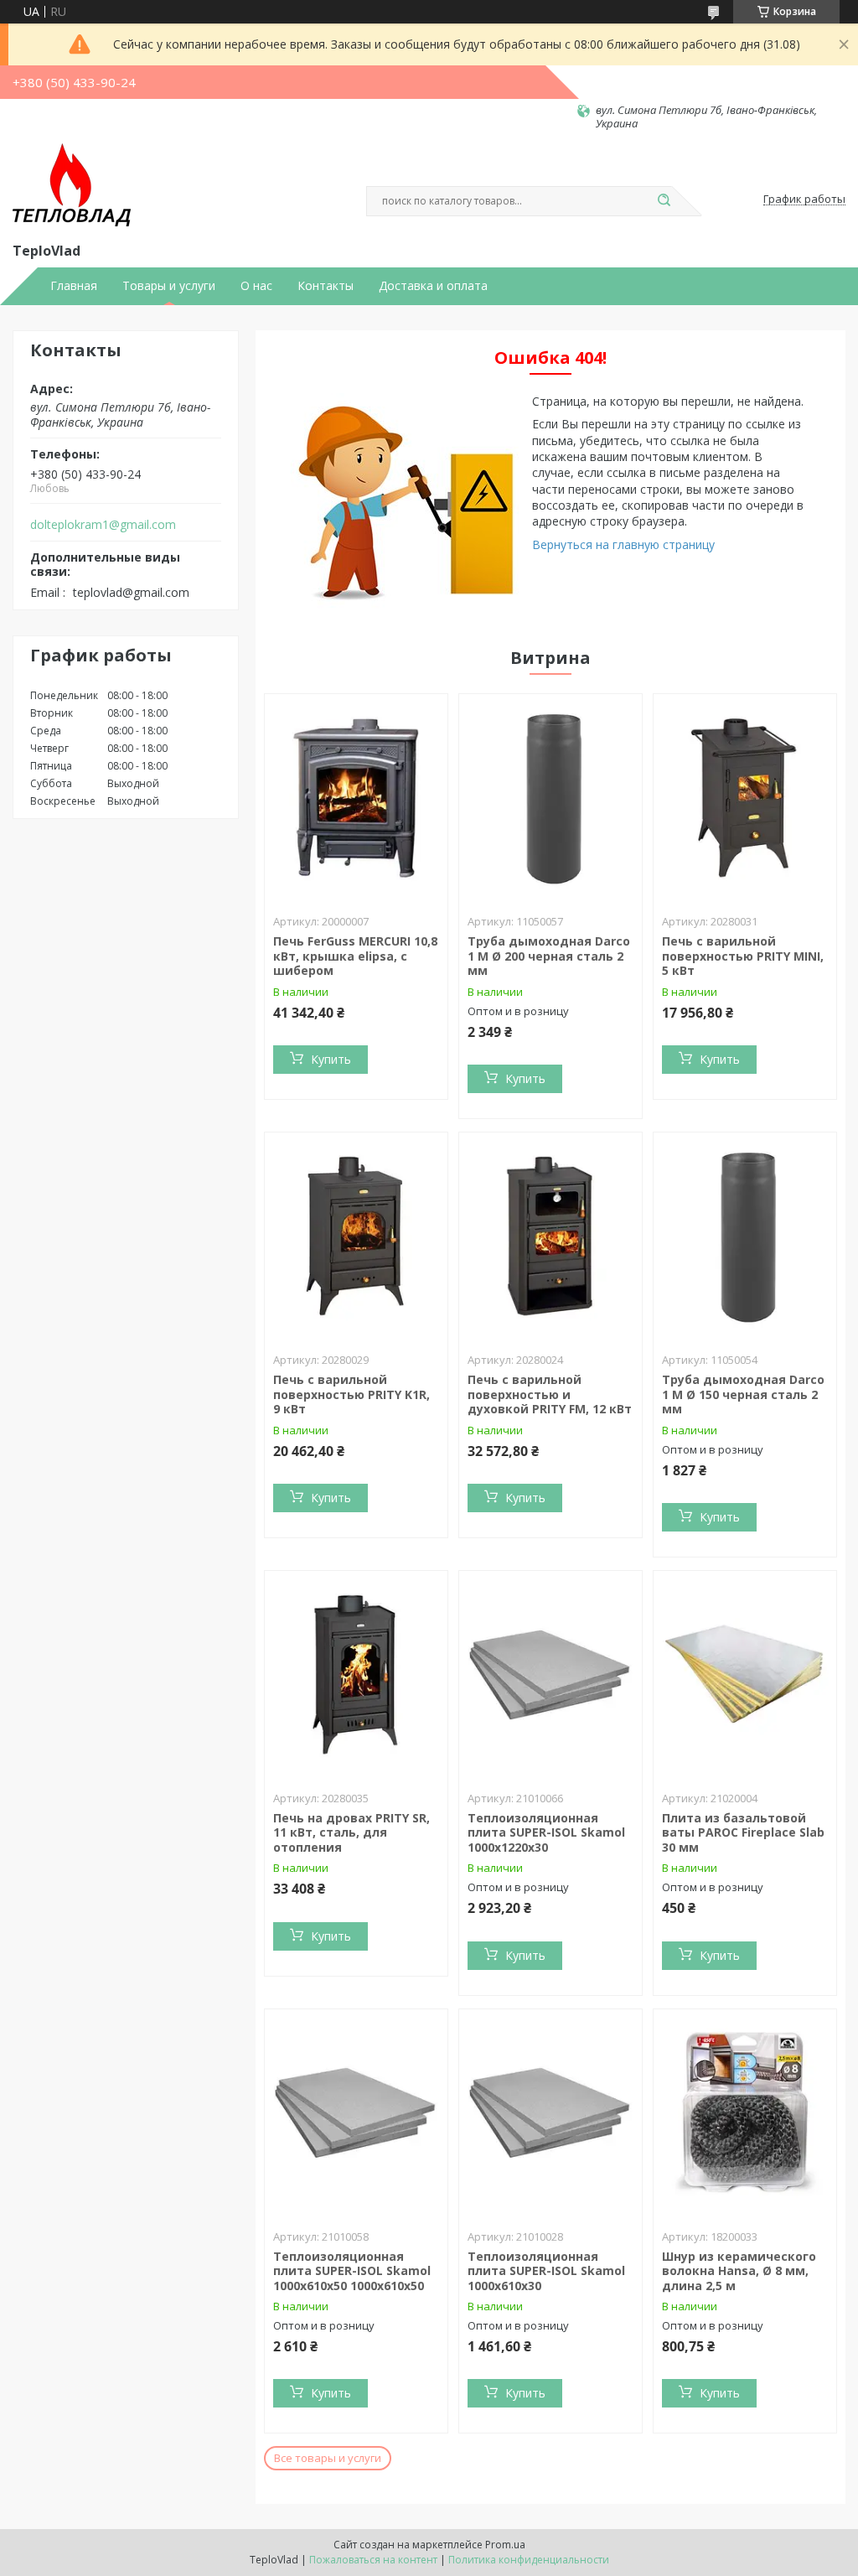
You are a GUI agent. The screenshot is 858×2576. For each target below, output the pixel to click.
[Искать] (664, 201)
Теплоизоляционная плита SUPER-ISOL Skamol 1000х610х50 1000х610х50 (352, 2271)
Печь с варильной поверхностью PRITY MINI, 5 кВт (743, 956)
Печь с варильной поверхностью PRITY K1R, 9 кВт (351, 1394)
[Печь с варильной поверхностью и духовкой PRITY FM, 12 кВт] (550, 1237)
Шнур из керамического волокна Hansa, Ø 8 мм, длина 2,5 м (739, 2271)
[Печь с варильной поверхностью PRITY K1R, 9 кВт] (356, 1237)
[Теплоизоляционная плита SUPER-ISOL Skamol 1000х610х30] (550, 2114)
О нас (256, 286)
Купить (331, 1059)
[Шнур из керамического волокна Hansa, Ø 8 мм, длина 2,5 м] (745, 2114)
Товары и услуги (169, 286)
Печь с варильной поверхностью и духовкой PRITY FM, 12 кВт (550, 1394)
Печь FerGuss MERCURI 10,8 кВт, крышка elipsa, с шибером (355, 956)
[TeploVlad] (72, 185)
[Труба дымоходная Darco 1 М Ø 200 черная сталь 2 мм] (550, 799)
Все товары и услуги (328, 2458)
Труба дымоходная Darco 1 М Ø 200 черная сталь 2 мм (549, 956)
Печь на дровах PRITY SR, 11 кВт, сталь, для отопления (351, 1832)
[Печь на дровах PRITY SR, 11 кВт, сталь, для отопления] (356, 1676)
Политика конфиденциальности (529, 2560)
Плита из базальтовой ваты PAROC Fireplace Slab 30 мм (743, 1832)
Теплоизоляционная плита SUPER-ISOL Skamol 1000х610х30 (546, 2271)
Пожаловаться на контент (373, 2560)
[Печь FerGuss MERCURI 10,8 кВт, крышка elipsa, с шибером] (356, 799)
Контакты (326, 286)
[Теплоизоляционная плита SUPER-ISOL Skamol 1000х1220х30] (550, 1676)
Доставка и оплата (433, 286)
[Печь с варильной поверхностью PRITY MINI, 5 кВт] (745, 799)
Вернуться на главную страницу (623, 544)
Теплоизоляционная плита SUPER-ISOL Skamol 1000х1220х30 (546, 1832)
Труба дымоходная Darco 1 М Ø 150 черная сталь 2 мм (743, 1394)
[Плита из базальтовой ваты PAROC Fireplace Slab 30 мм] (745, 1676)
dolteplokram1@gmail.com (103, 525)
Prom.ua (505, 2545)
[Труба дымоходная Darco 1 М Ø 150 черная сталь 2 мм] (745, 1237)
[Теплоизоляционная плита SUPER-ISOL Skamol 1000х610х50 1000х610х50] (356, 2114)
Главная (74, 286)
